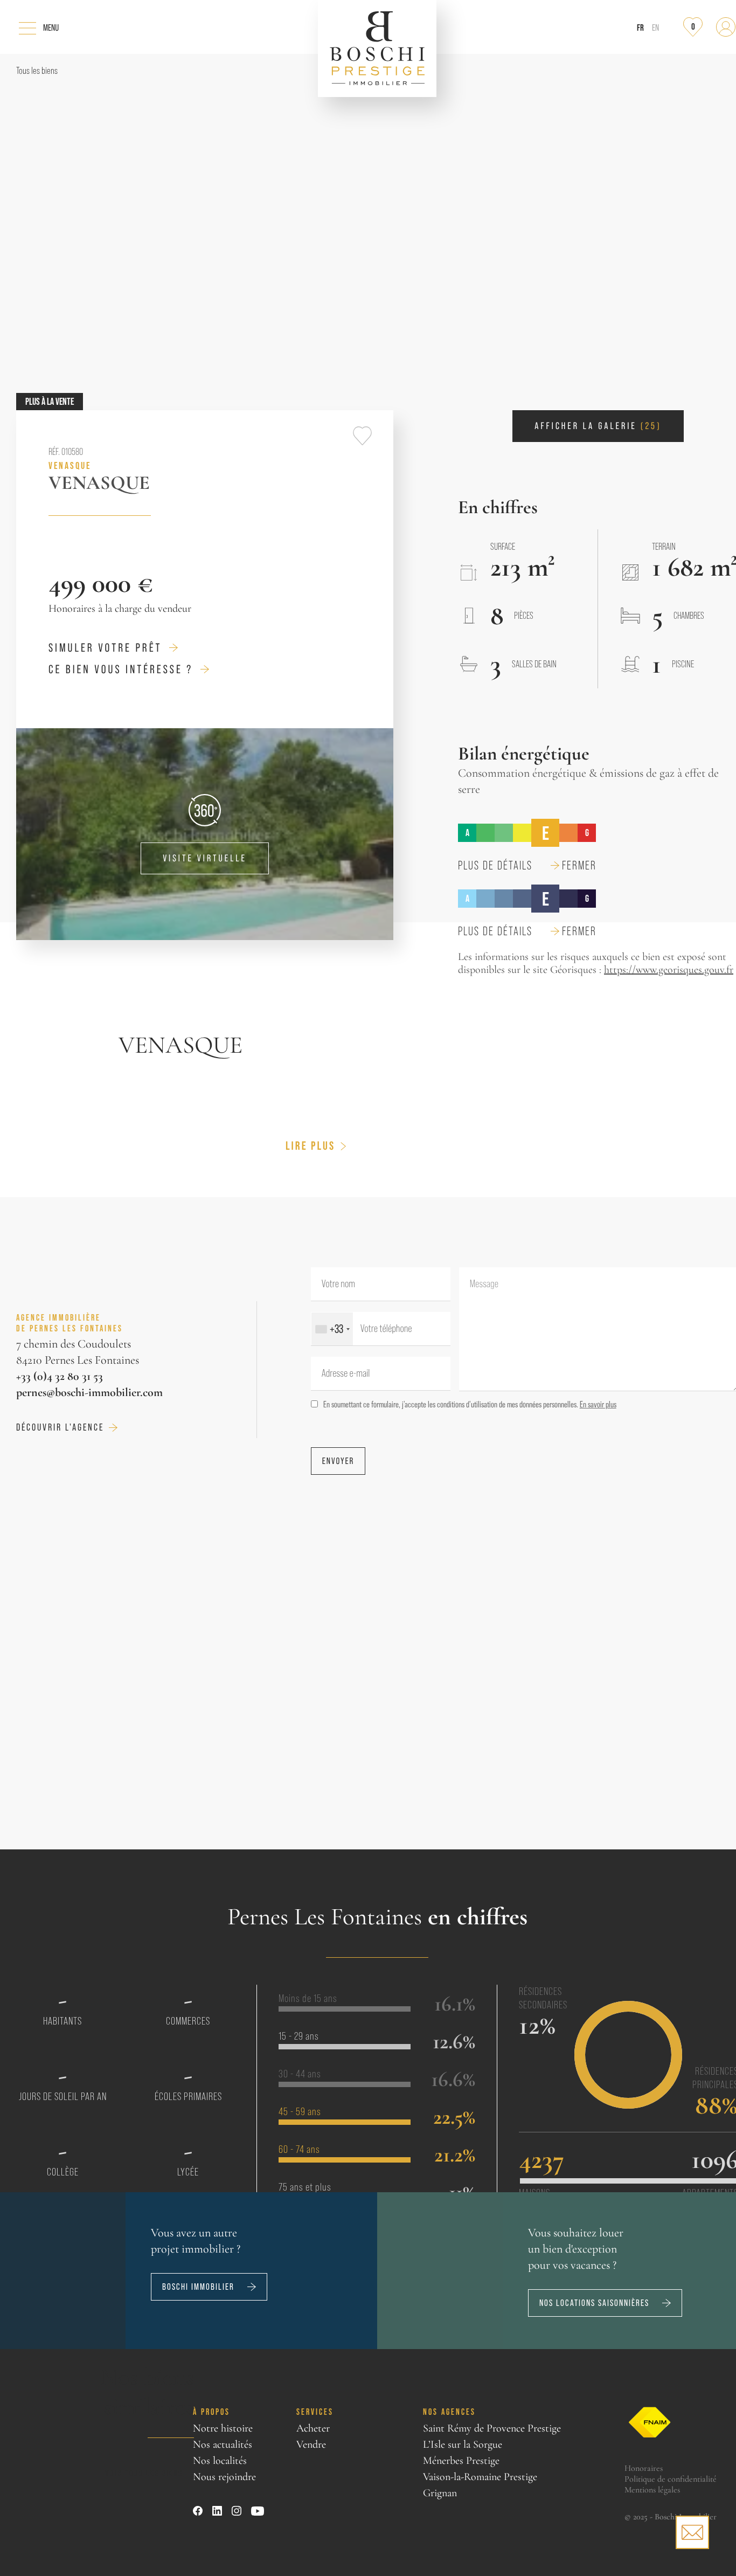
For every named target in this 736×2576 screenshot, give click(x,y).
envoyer (338, 1461)
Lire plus (310, 1146)
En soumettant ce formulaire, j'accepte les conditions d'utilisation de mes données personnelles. (470, 1404)
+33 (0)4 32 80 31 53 (60, 1376)
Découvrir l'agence (60, 1427)
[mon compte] (726, 27)
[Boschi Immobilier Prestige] (377, 49)
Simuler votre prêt (105, 648)
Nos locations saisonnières (594, 2303)
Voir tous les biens (144, 2473)
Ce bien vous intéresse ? (121, 669)
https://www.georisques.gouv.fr (669, 970)
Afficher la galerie (598, 426)
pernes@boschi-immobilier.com (89, 1392)
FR (640, 27)
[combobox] (332, 1329)
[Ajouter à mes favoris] (362, 436)
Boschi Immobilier (198, 2287)
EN (655, 28)
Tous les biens (37, 71)
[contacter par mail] (692, 2532)
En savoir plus (598, 1404)
